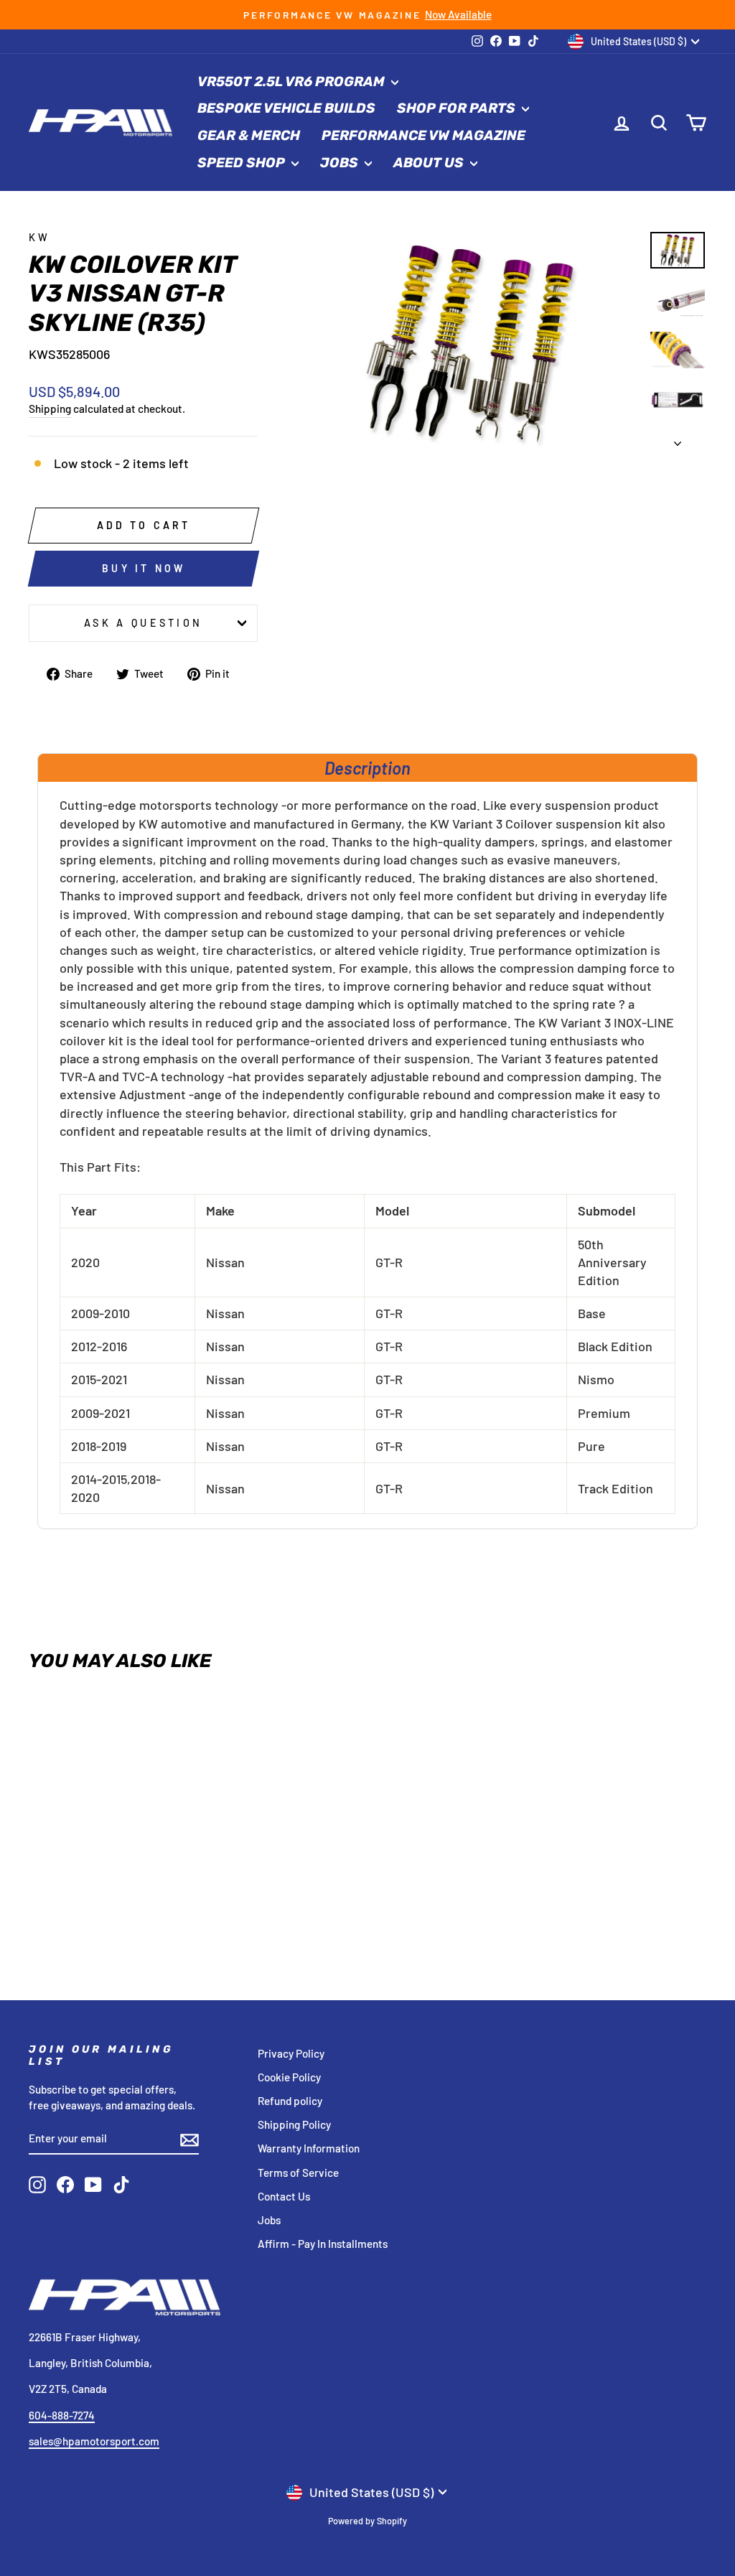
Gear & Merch (249, 135)
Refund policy (290, 2101)
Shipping (50, 409)
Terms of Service (298, 2173)
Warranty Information (309, 2148)
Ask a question (143, 623)
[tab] (367, 767)
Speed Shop (243, 163)
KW (40, 237)
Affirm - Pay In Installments (323, 2244)
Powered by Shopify (367, 2521)
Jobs (341, 163)
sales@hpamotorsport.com (94, 2441)
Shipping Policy (294, 2124)
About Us (430, 163)
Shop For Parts (458, 108)
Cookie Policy (289, 2077)
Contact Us (284, 2196)
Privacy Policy (291, 2053)
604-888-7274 (62, 2415)
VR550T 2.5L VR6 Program (292, 81)
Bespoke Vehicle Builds (286, 108)
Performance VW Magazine (423, 135)
